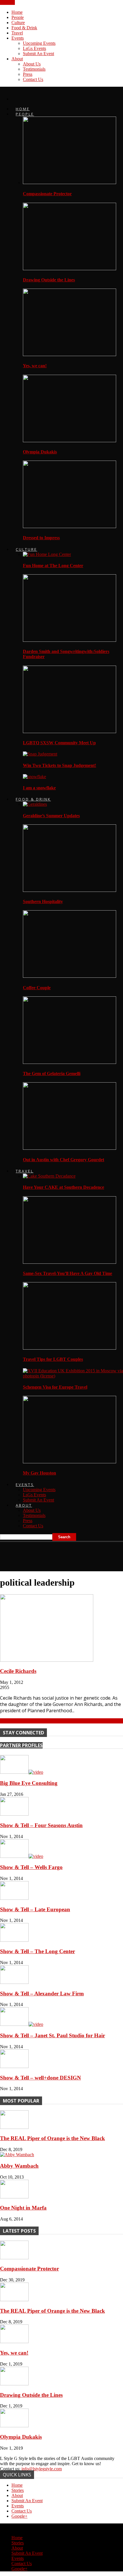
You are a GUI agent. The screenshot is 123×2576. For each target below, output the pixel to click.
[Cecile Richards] (47, 1660)
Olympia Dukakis (40, 452)
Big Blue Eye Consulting (29, 1783)
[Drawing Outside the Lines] (70, 269)
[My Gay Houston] (70, 1462)
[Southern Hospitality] (70, 890)
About (17, 59)
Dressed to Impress (41, 538)
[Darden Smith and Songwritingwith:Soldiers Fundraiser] (70, 640)
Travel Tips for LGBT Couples (53, 1359)
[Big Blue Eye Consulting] (22, 1772)
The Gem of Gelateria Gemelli (52, 1074)
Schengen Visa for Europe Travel (55, 1387)
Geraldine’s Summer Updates (51, 816)
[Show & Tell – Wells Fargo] (22, 1856)
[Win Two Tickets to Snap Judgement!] (40, 754)
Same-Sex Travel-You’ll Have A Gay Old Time (68, 1273)
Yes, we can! (35, 366)
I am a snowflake (39, 788)
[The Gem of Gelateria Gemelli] (70, 1062)
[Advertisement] (46, 1554)
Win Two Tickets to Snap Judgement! (59, 765)
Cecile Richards (18, 1671)
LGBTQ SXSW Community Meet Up (59, 743)
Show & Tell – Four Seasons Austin (41, 1825)
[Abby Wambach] (17, 2155)
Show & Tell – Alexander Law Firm (42, 1994)
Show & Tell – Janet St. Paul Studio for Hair (52, 2035)
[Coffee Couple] (70, 976)
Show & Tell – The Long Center (37, 1951)
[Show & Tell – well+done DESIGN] (14, 2066)
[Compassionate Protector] (70, 182)
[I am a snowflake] (34, 777)
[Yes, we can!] (70, 354)
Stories (18, 2490)
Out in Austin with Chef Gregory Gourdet (64, 1160)
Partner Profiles (21, 1745)
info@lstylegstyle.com (42, 2469)
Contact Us (33, 79)
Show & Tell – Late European (35, 1909)
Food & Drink (24, 28)
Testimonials (34, 69)
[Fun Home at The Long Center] (47, 554)
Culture (18, 23)
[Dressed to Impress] (70, 526)
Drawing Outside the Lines (49, 280)
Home (17, 12)
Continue (8, 1721)
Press (28, 74)
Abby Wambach (19, 2166)
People (18, 17)
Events (18, 38)
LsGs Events (34, 48)
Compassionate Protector (47, 194)
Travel (17, 33)
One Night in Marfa (23, 2208)
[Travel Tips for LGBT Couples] (70, 1348)
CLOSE (7, 2)
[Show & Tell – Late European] (14, 1898)
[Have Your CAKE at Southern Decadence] (49, 1176)
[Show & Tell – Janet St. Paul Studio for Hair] (22, 2024)
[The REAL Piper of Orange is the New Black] (14, 2127)
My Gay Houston (39, 1473)
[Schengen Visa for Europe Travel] (73, 1376)
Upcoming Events (39, 43)
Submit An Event (38, 54)
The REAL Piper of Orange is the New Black (52, 2138)
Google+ (19, 2516)
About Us (32, 64)
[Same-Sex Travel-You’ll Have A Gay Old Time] (70, 1262)
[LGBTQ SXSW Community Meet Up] (70, 732)
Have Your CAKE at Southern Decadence (64, 1187)
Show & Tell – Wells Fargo (31, 1867)
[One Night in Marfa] (14, 2197)
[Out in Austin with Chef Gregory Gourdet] (70, 1148)
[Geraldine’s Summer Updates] (35, 804)
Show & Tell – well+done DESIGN (40, 2078)
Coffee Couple (37, 988)
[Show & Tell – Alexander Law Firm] (14, 1982)
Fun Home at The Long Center (53, 566)
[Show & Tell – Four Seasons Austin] (14, 1814)
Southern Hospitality (43, 901)
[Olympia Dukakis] (70, 441)
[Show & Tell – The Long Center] (14, 1940)
